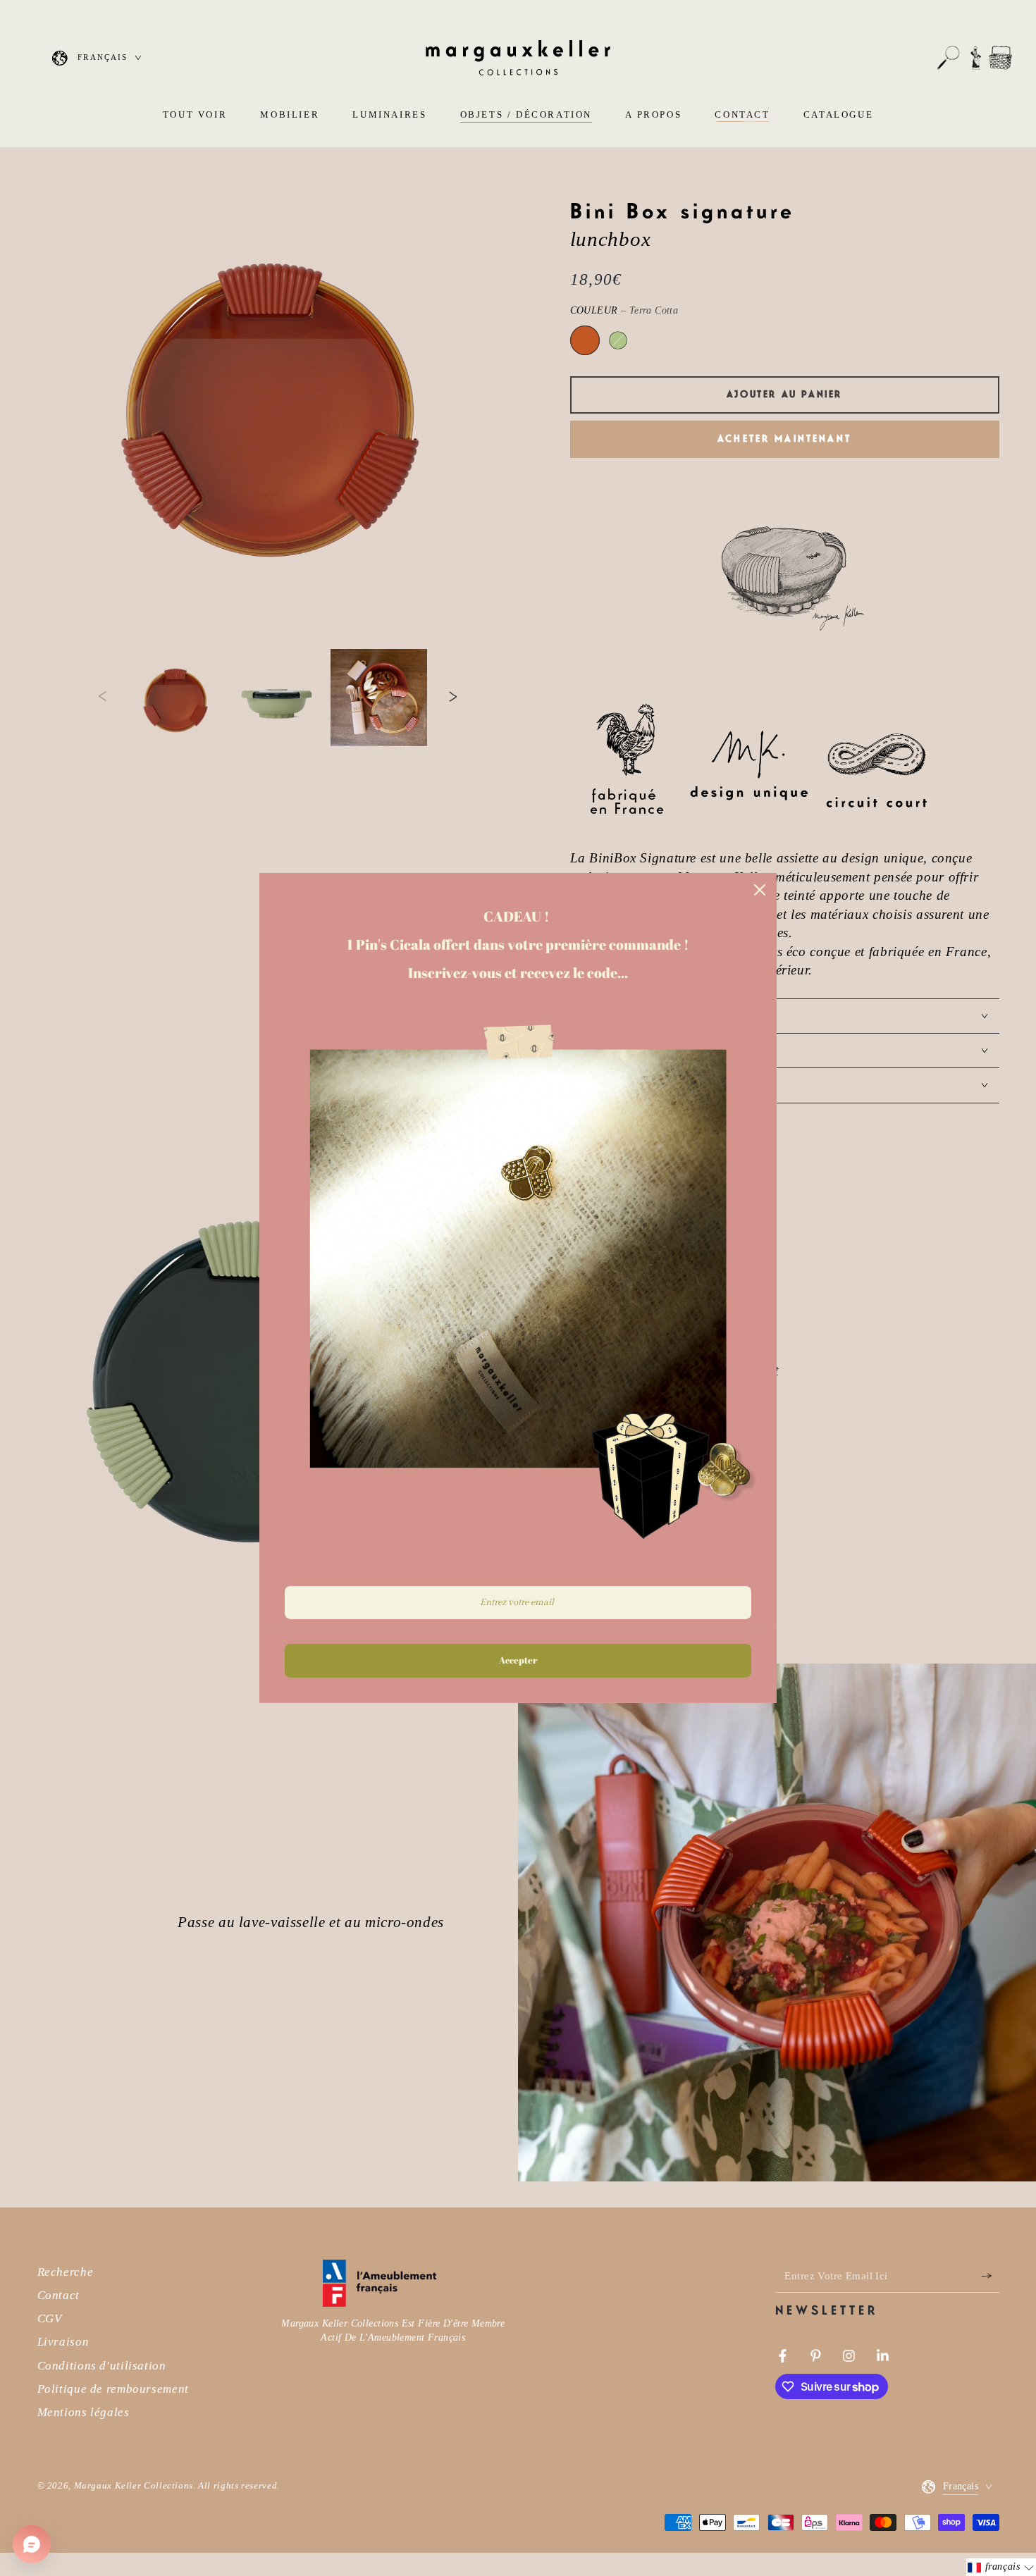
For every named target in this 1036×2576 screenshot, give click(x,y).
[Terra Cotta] (585, 340)
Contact (58, 2295)
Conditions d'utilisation (102, 2366)
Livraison (63, 2342)
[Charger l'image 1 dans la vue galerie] (177, 698)
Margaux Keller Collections (134, 2486)
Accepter (518, 1661)
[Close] (760, 890)
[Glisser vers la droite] (453, 698)
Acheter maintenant (784, 439)
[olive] (618, 340)
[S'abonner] (990, 2276)
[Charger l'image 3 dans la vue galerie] (379, 698)
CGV (50, 2318)
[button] (949, 58)
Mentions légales (84, 2412)
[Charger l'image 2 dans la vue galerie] (278, 698)
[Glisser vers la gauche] (102, 698)
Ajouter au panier (784, 395)
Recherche (66, 2272)
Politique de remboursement (113, 2389)
